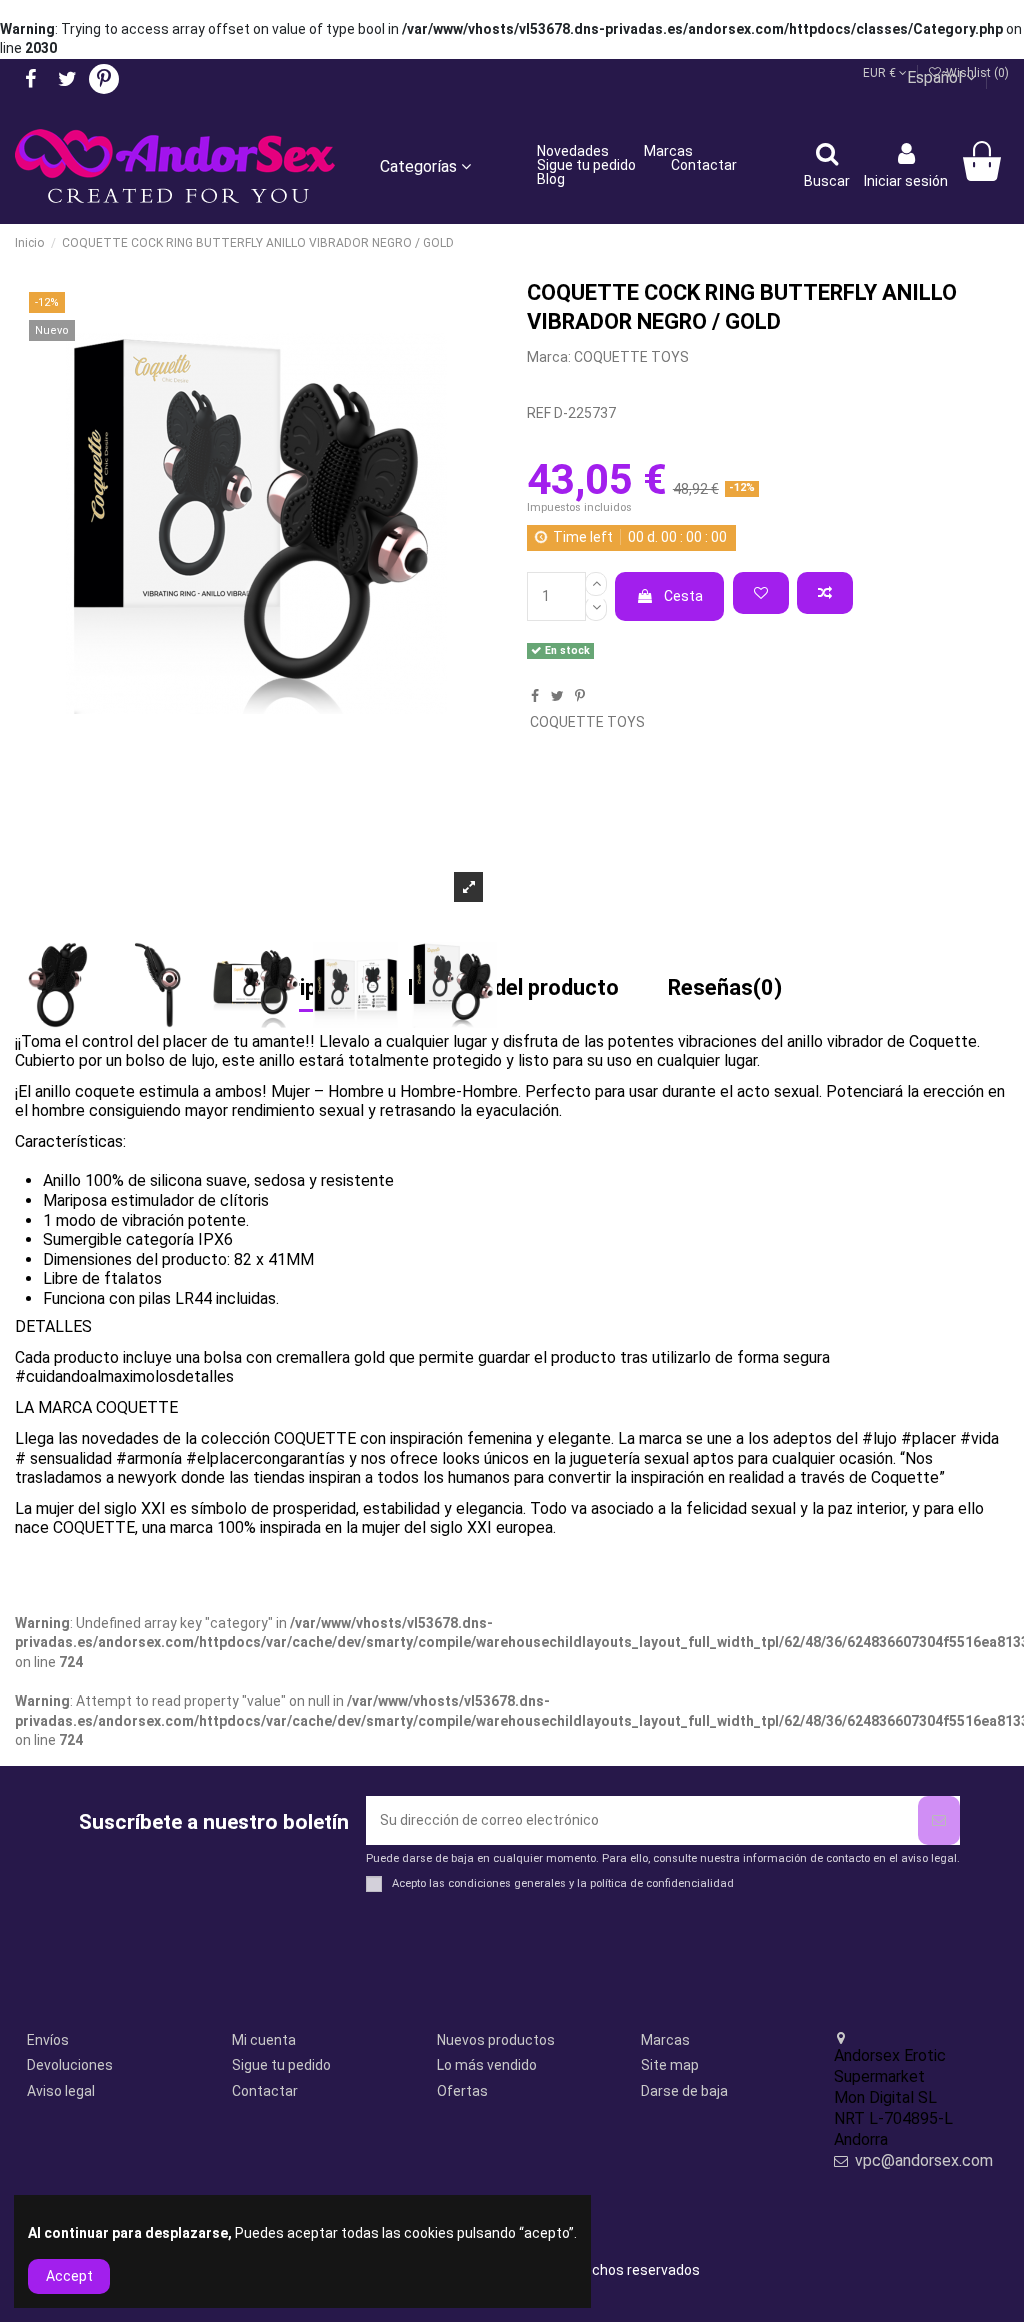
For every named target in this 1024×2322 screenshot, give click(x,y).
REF (539, 413)
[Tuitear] (557, 696)
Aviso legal (61, 2091)
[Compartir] (535, 696)
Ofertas (462, 2091)
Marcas (665, 2040)
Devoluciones (70, 2065)
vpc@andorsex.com (924, 2160)
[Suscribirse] (939, 1820)
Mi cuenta (264, 2040)
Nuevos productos (496, 2040)
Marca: (549, 357)
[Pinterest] (580, 696)
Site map (670, 2065)
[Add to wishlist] (761, 593)
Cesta (683, 596)
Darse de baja (684, 2091)
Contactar (265, 2091)
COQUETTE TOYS (631, 357)
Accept (69, 2276)
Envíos (48, 2040)
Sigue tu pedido (281, 2065)
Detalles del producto (513, 989)
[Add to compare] (825, 593)
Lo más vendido (487, 2065)
